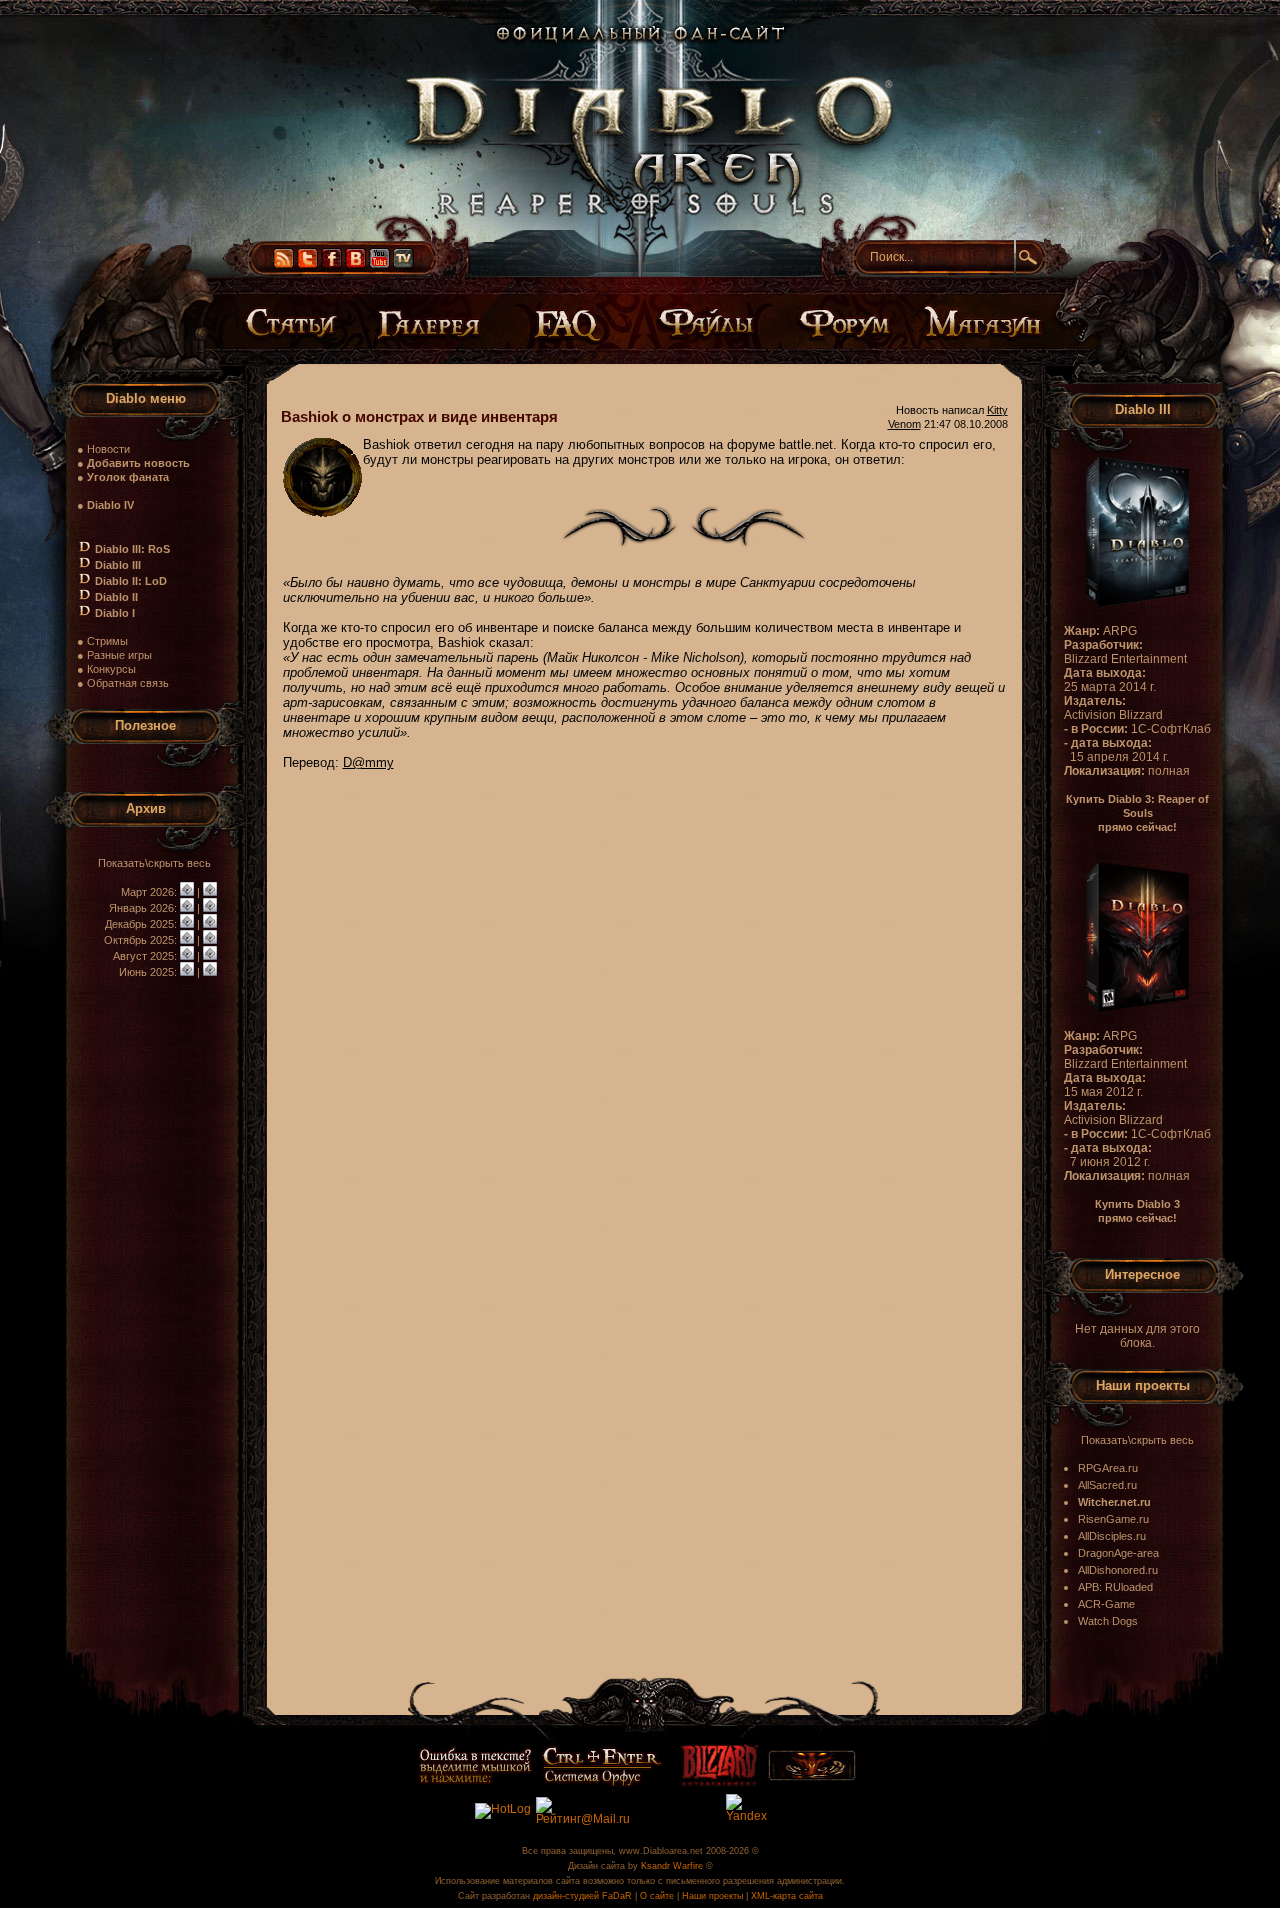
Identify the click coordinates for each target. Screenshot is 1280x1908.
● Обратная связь (123, 683)
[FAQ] (570, 322)
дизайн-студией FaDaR (582, 1896)
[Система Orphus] (540, 1783)
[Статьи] (297, 322)
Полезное (145, 725)
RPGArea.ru (1108, 1468)
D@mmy (368, 762)
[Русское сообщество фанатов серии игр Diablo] (812, 1777)
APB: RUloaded (1115, 1587)
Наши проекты (1143, 1385)
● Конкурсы (106, 669)
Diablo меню (146, 398)
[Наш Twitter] (307, 265)
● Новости (103, 449)
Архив (146, 808)
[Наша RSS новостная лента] (283, 265)
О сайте (657, 1896)
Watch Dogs (1108, 1621)
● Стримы (102, 641)
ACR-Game (1106, 1604)
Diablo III (1143, 409)
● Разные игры (114, 655)
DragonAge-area (1118, 1553)
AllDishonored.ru (1118, 1570)
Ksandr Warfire (672, 1866)
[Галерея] (432, 322)
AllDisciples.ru (1112, 1536)
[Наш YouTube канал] (379, 265)
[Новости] (187, 892)
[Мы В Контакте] (355, 265)
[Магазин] (979, 322)
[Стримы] (403, 265)
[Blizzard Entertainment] (720, 1783)
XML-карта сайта (787, 1896)
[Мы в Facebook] (331, 265)
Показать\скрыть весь (154, 863)
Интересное (1142, 1274)
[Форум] (842, 322)
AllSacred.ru (1107, 1485)
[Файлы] (706, 322)
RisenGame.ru (1113, 1519)
